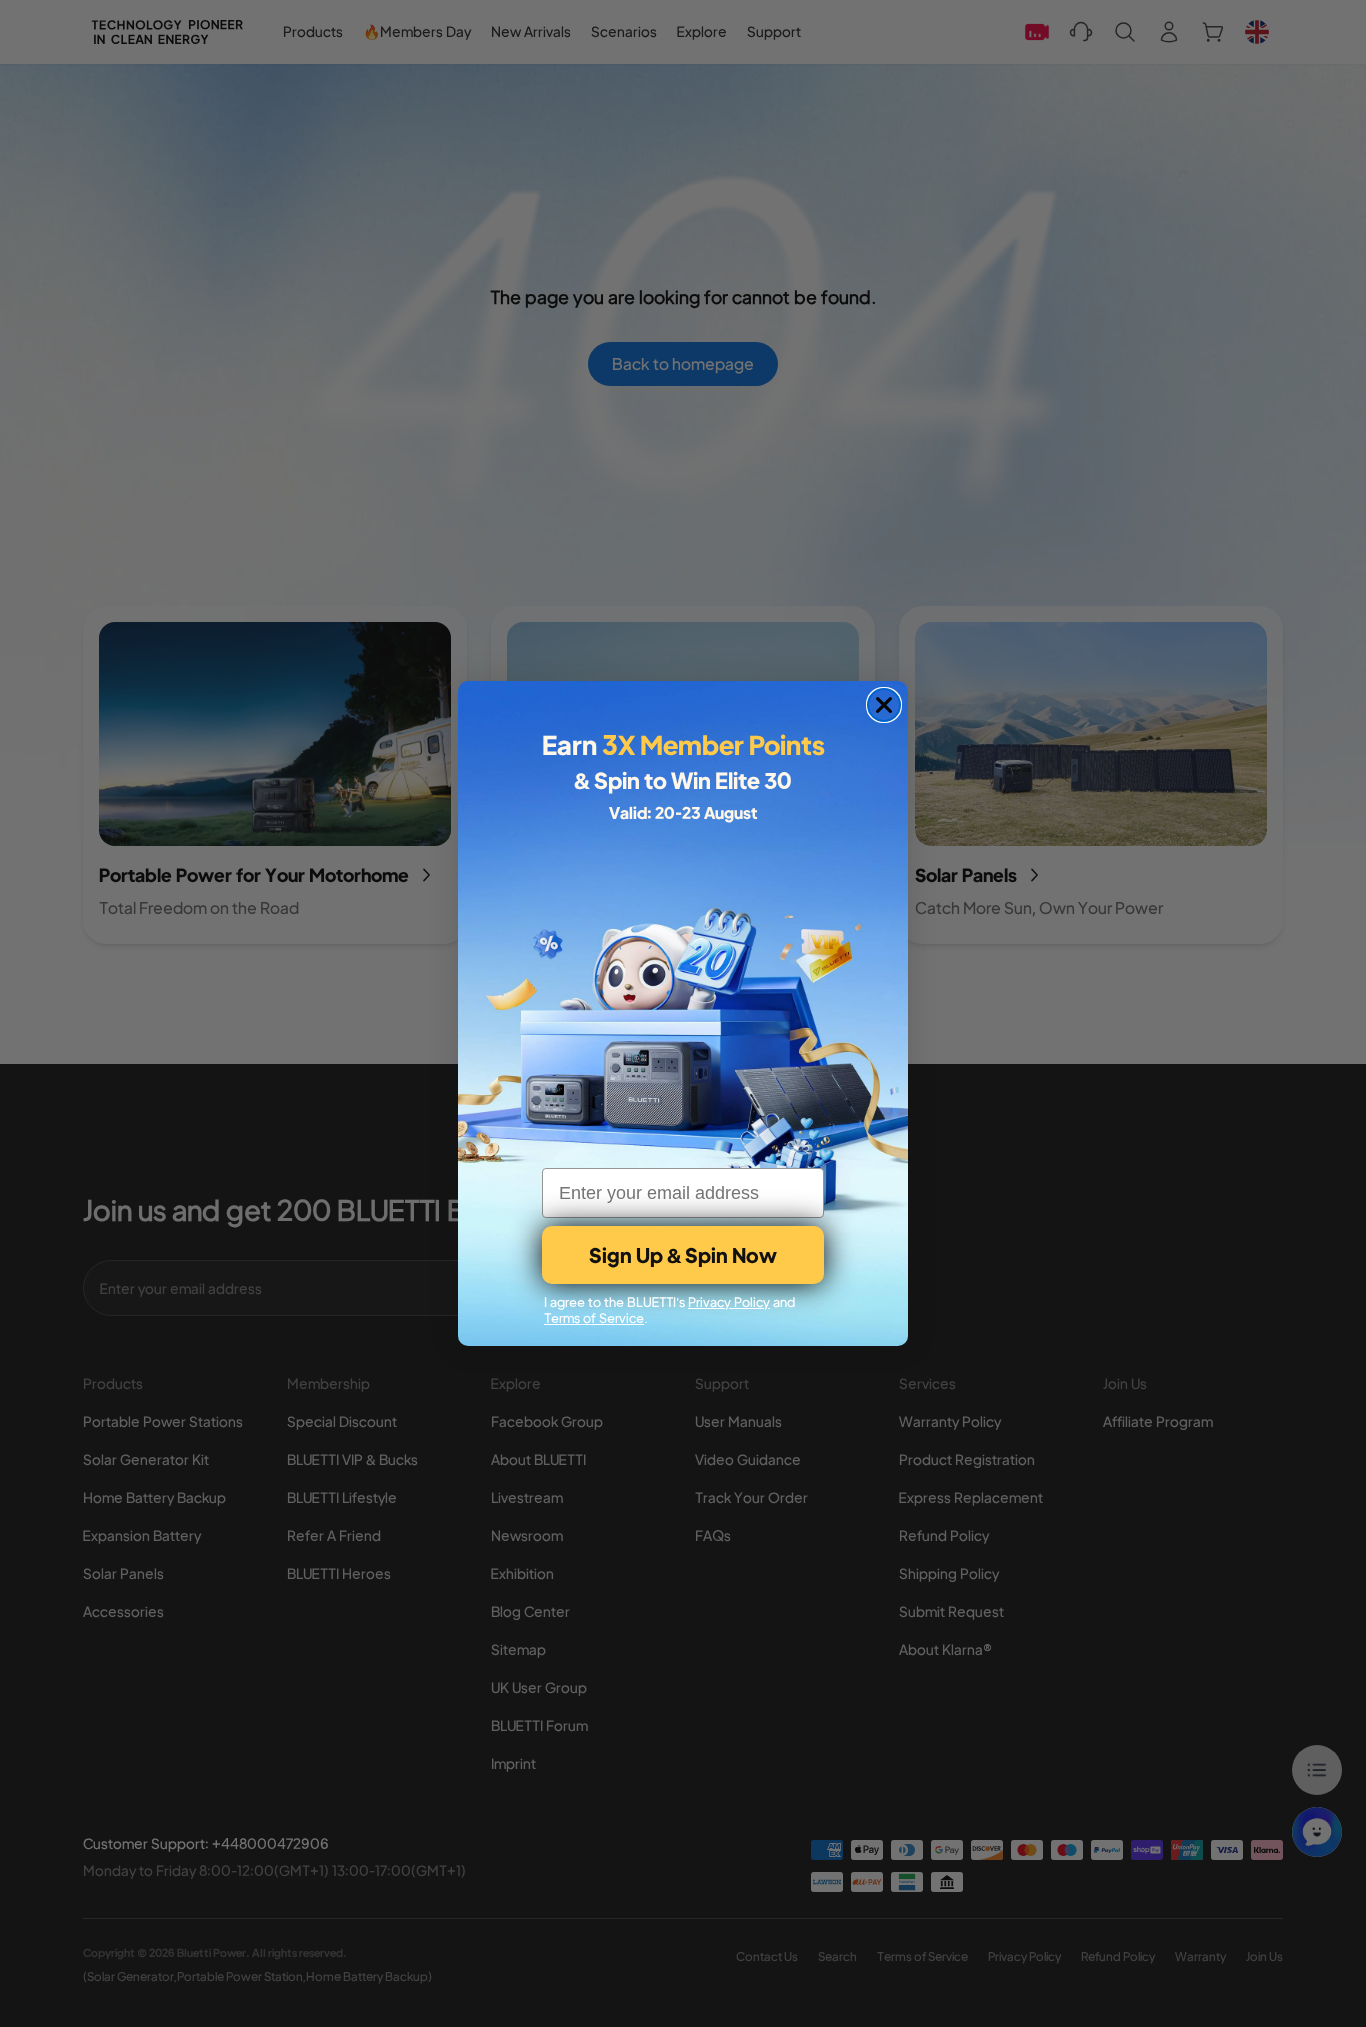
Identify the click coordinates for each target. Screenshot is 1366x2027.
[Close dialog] (884, 705)
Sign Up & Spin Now (683, 1254)
